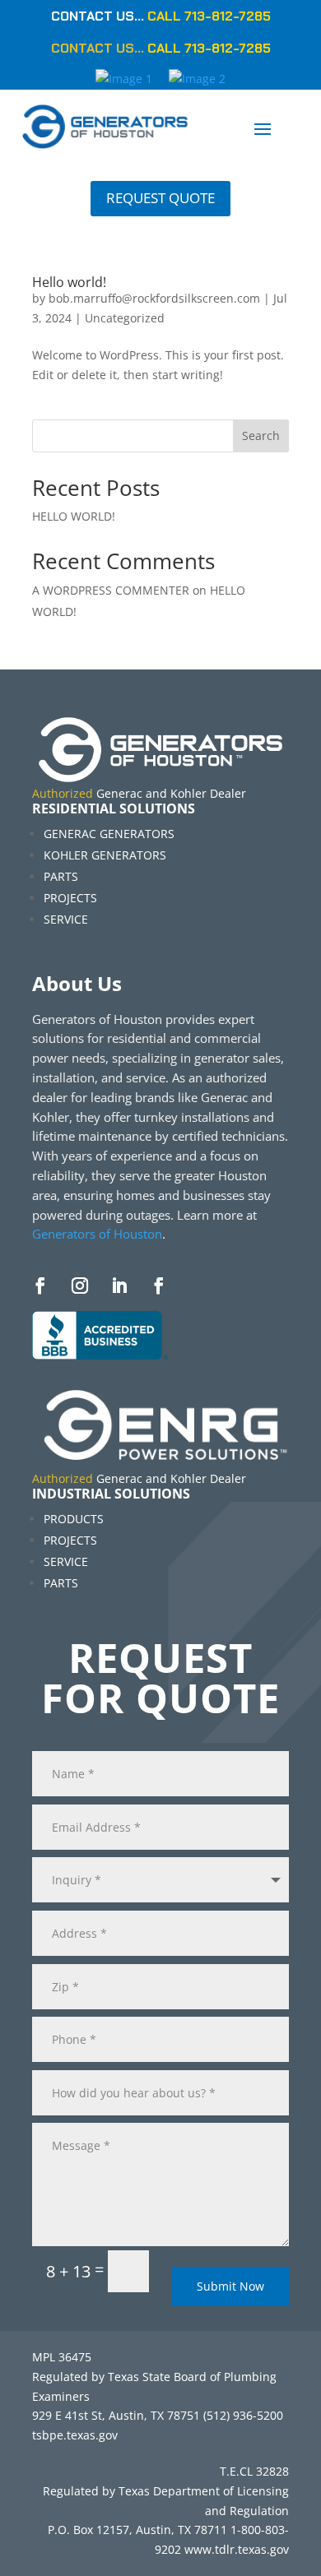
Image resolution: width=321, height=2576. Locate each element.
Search (261, 436)
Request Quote (160, 198)
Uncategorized (125, 318)
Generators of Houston (97, 1234)
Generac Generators (109, 834)
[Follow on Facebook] (40, 1286)
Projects (70, 898)
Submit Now (230, 2286)
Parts (61, 876)
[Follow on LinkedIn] (119, 1286)
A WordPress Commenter (111, 590)
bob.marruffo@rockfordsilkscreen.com (154, 298)
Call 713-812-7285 (209, 16)
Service (66, 919)
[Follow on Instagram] (80, 1286)
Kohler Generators (105, 855)
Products (74, 1519)
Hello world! (69, 282)
